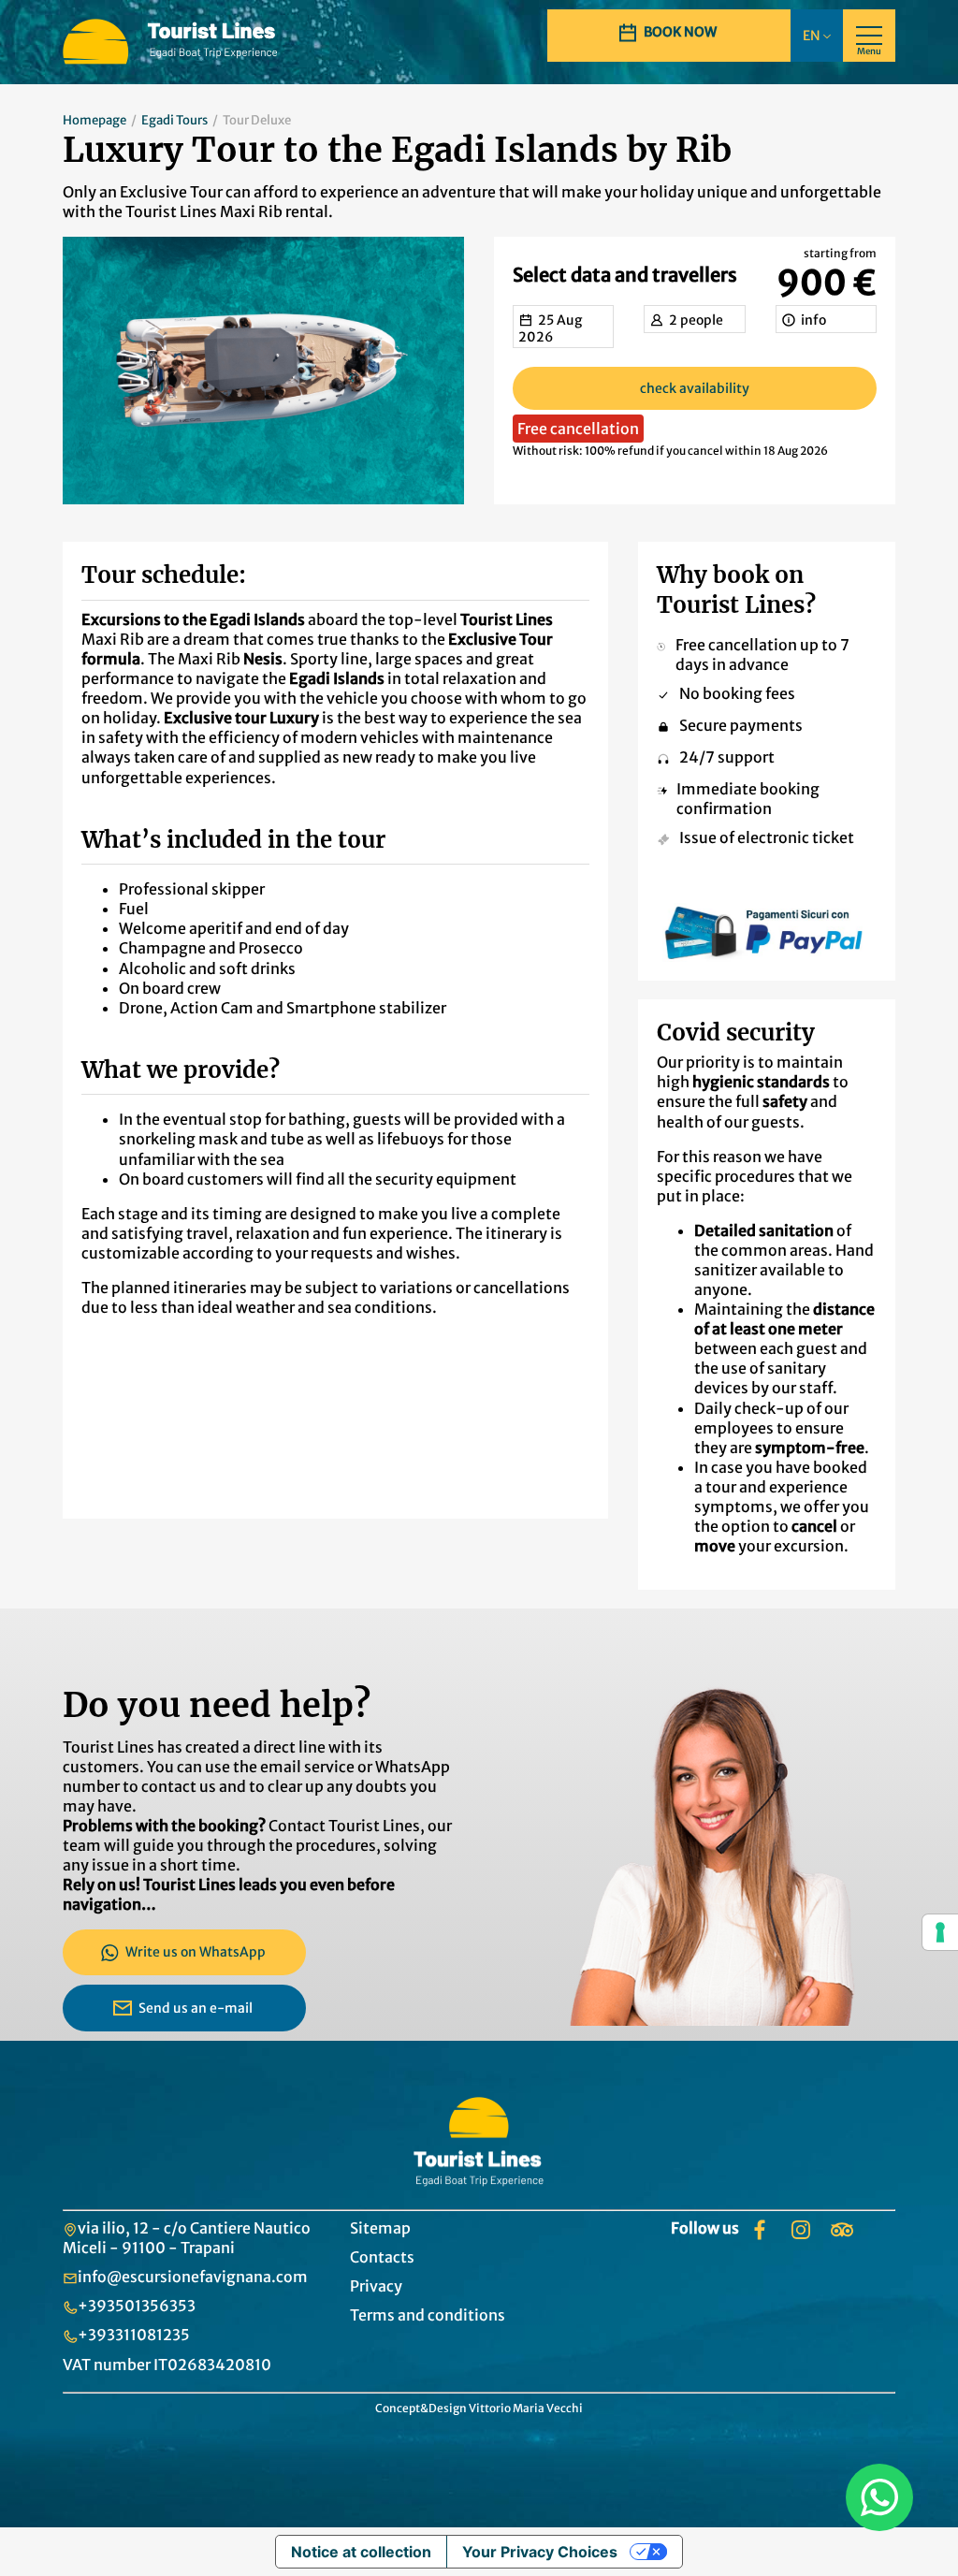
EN (813, 36)
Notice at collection (361, 2552)
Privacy (376, 2286)
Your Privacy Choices (540, 2552)
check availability (695, 388)
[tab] (563, 327)
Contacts (382, 2257)
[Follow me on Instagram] (801, 2230)
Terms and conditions (428, 2315)
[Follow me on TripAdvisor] (842, 2230)
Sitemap (380, 2228)
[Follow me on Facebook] (760, 2230)
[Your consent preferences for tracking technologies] (940, 1932)
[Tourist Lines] (172, 42)
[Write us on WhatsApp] (879, 2497)
